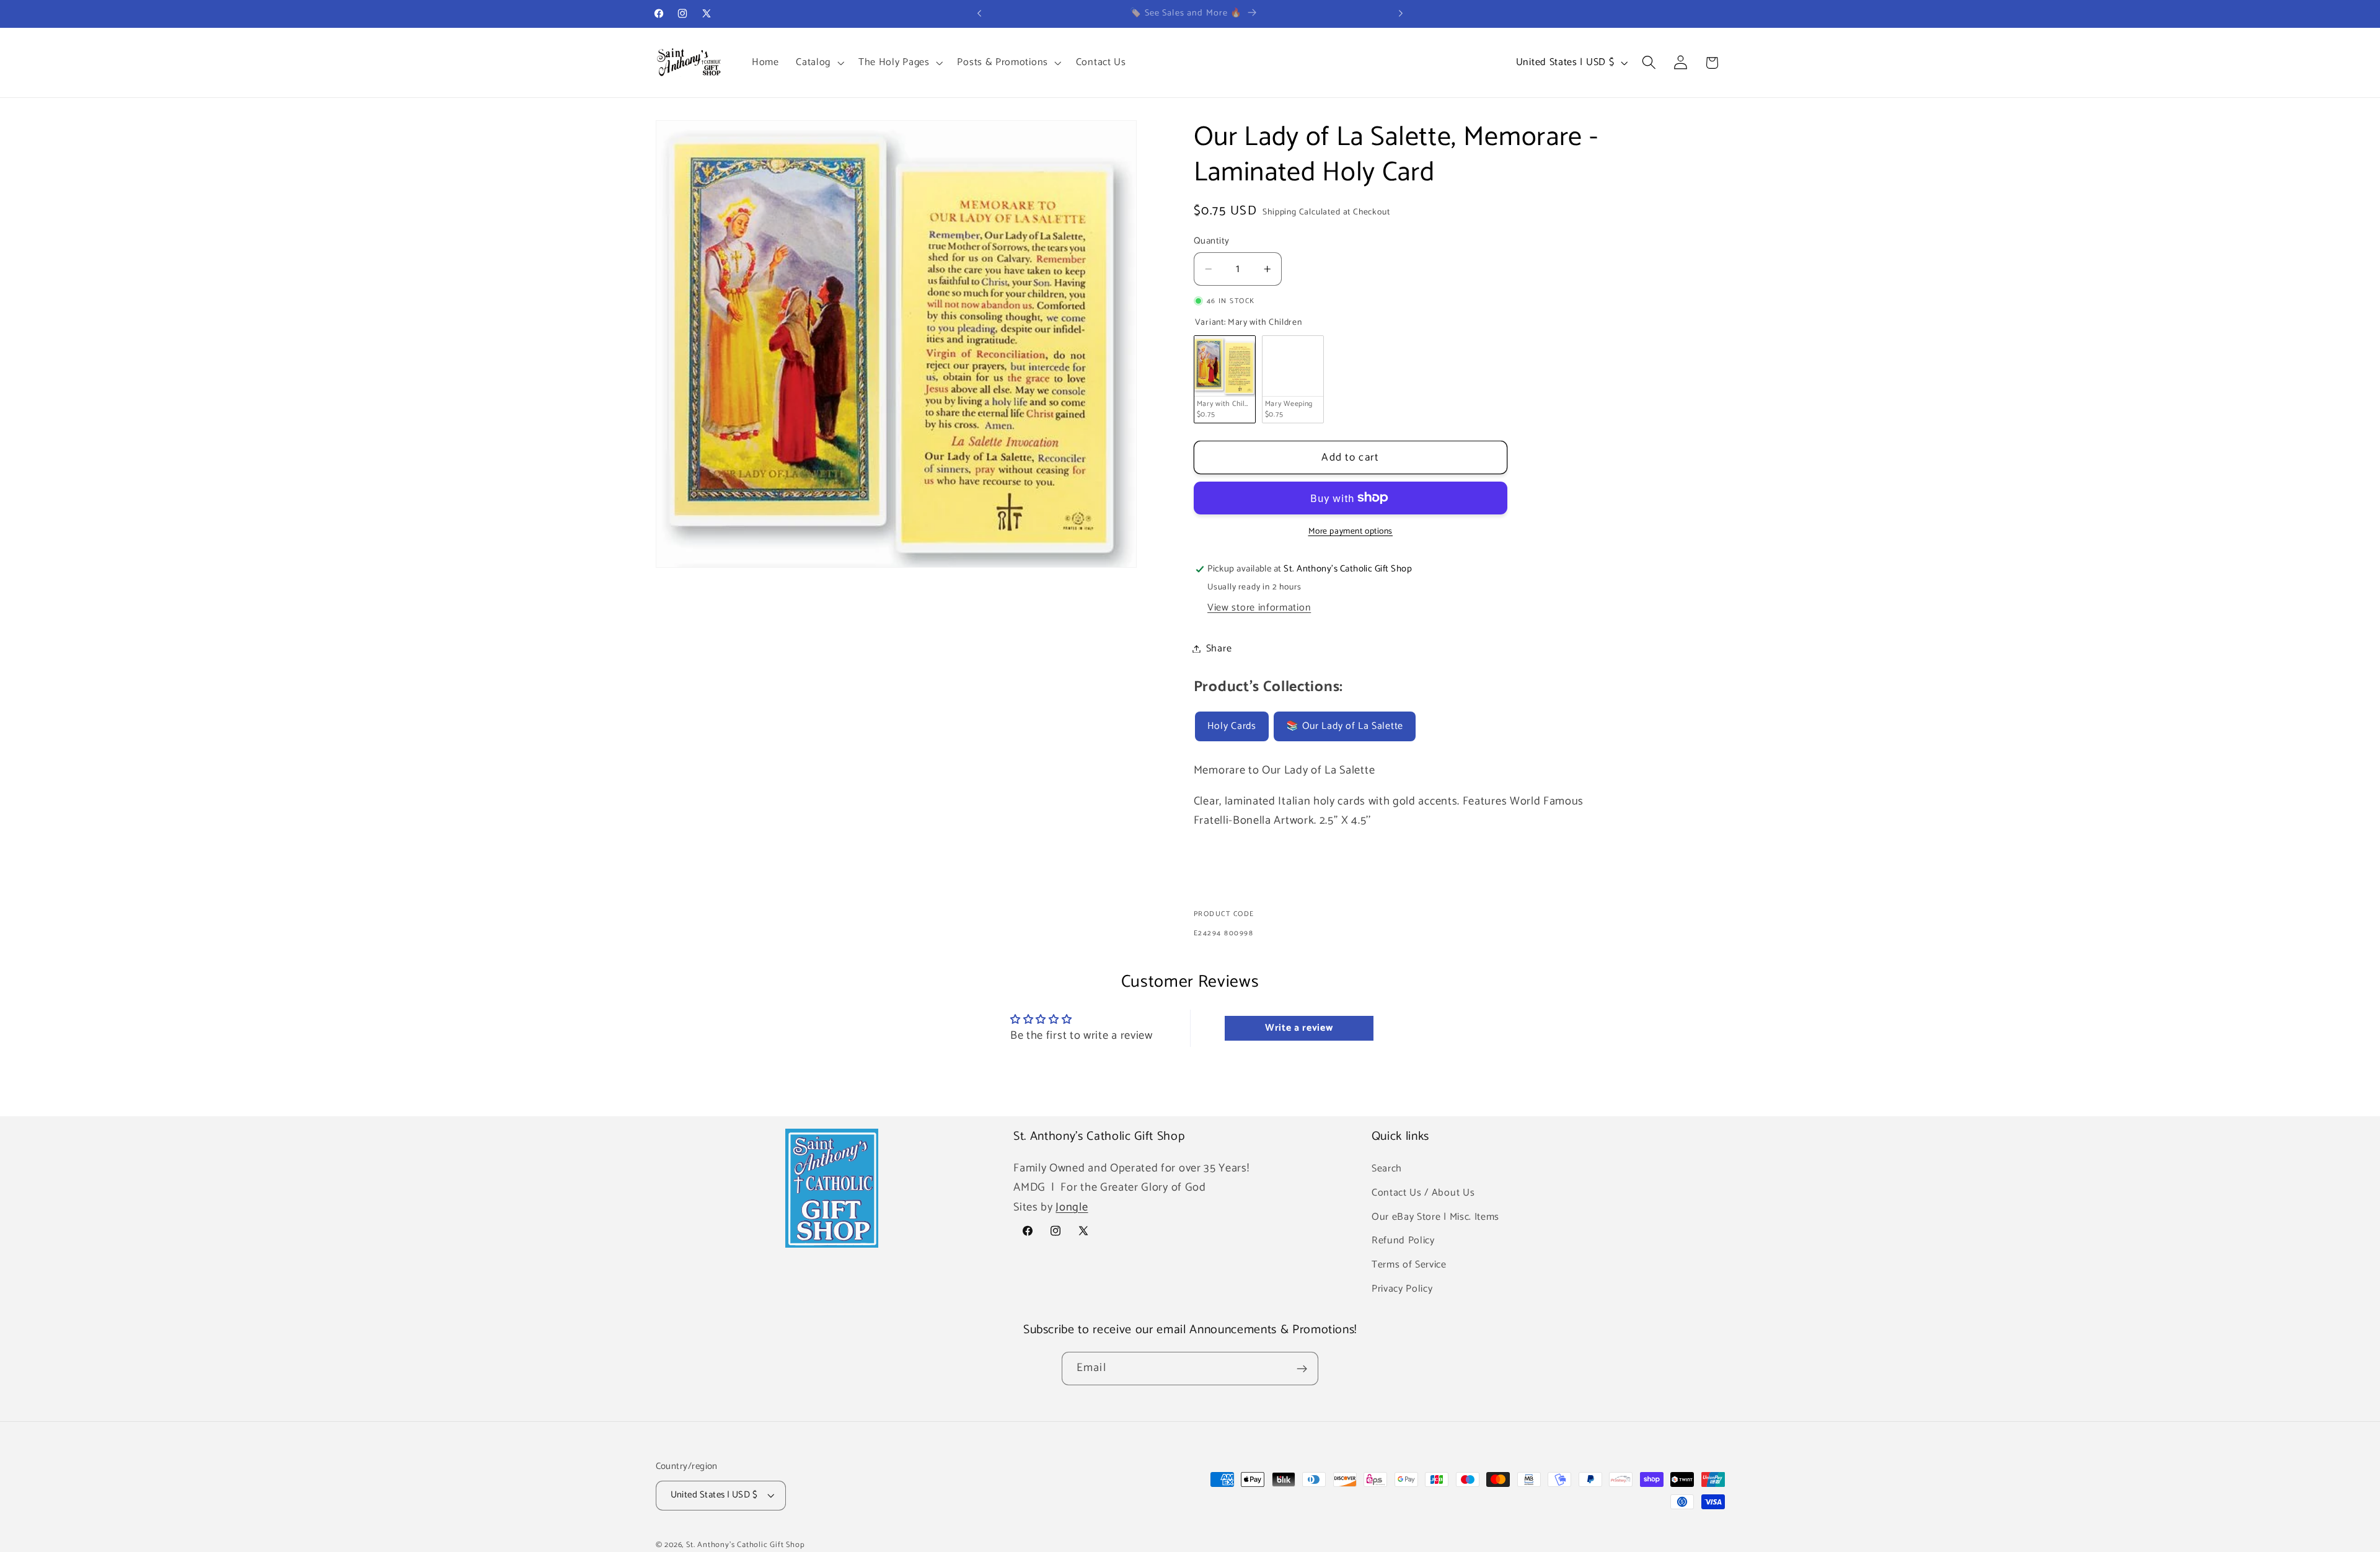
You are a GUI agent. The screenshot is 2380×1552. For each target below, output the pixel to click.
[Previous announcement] (979, 14)
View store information (1259, 608)
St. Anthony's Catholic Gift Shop (746, 1545)
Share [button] (1219, 649)
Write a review (1299, 1028)
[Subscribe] (1302, 1369)
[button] (818, 63)
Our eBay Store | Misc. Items (1435, 1216)
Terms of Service (1409, 1264)
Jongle (1072, 1207)
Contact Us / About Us (1423, 1192)
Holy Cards (1232, 727)
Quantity (1212, 241)
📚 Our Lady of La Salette (1345, 727)
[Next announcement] (1401, 14)
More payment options (1351, 532)
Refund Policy (1403, 1241)
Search (1387, 1168)
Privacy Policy (1402, 1288)
